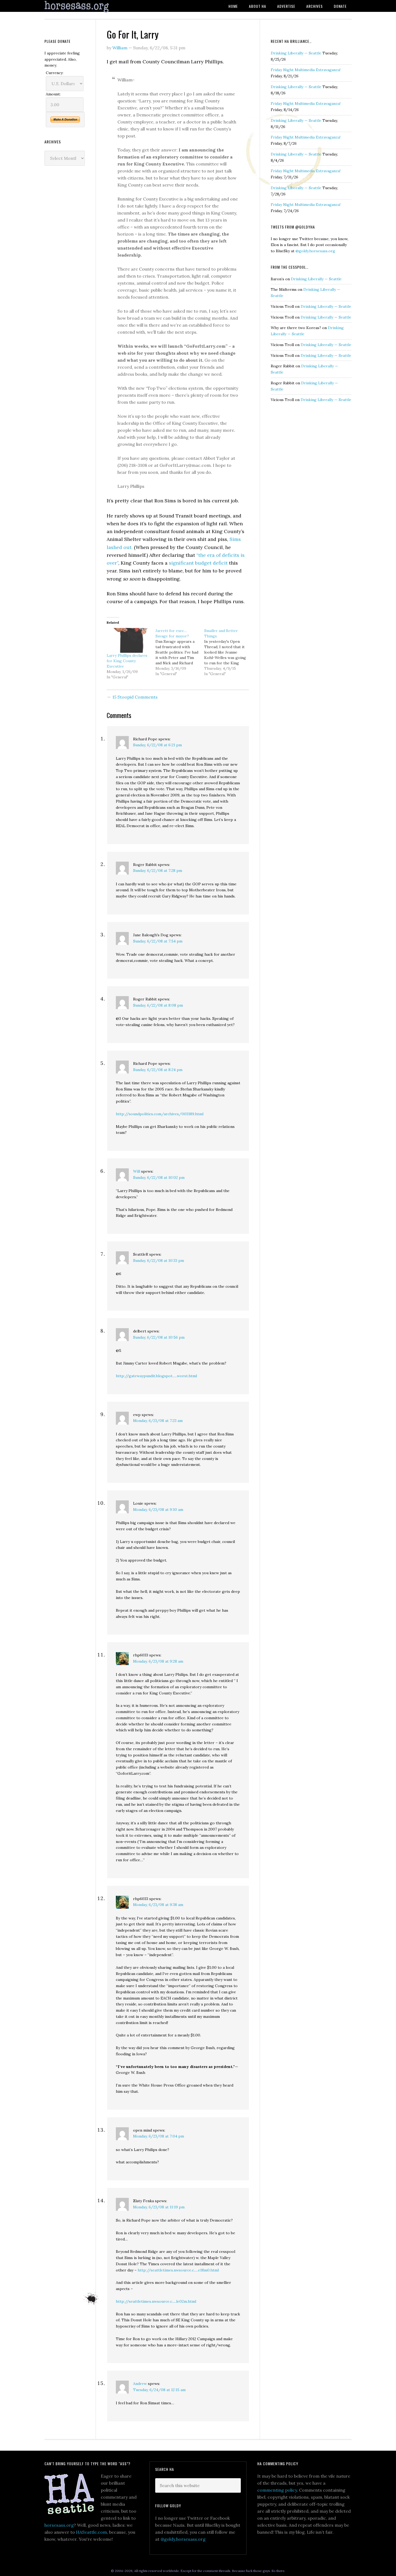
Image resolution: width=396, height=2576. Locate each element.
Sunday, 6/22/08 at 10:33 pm (159, 1261)
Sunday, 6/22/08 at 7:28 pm (158, 871)
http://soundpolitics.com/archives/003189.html (160, 1114)
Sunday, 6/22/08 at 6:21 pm (157, 745)
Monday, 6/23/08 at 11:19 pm (159, 2207)
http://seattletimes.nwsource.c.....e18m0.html (178, 2270)
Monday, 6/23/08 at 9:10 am (158, 1510)
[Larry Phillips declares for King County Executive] (128, 640)
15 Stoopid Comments (135, 697)
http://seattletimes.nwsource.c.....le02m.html (156, 2301)
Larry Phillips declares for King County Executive (127, 661)
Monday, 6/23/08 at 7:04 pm (159, 2136)
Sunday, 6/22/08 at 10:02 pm (159, 1177)
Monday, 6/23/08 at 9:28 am (158, 1661)
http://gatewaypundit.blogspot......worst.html (156, 1376)
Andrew (140, 2384)
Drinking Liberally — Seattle (296, 53)
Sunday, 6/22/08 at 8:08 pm (158, 1005)
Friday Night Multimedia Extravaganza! (306, 70)
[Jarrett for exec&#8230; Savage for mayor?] (180, 652)
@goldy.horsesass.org (315, 251)
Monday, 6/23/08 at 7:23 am (158, 1421)
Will (137, 1171)
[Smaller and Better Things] (229, 652)
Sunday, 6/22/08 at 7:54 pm (158, 941)
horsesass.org (59, 2525)
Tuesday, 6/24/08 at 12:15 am (159, 2390)
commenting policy (277, 2490)
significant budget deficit (198, 563)
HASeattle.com (91, 2532)
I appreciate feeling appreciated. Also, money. (62, 59)
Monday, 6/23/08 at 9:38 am (158, 1905)
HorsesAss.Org (88, 7)
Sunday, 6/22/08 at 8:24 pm (158, 1070)
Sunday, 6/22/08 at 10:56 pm (159, 1337)
